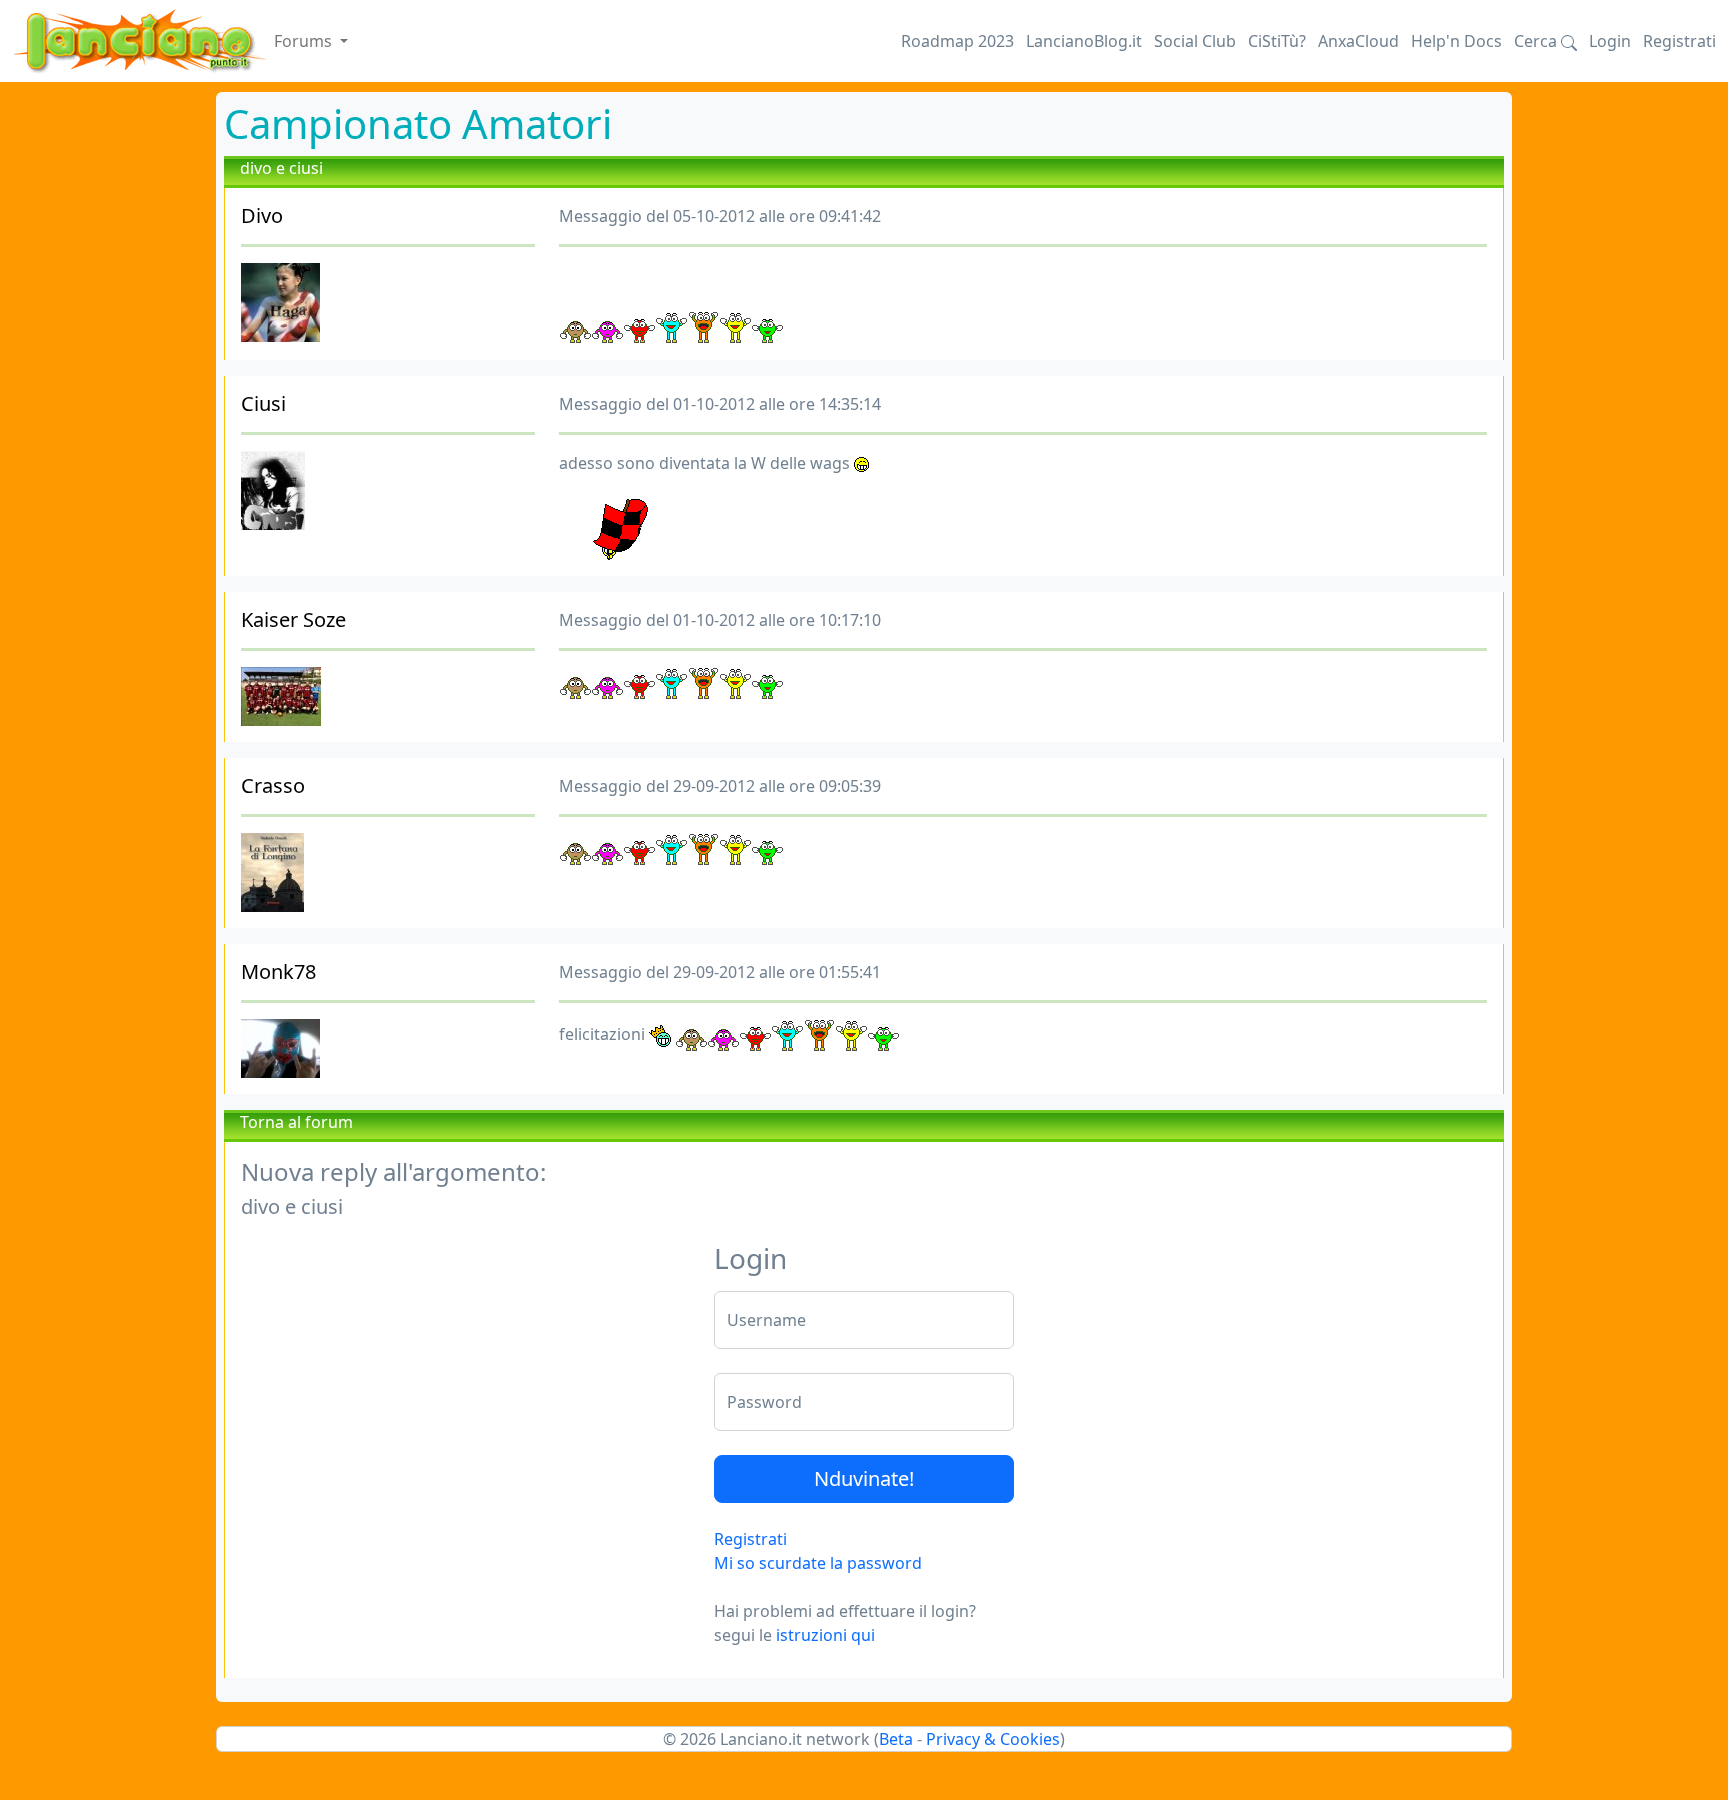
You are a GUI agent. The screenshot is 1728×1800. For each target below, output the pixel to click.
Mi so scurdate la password (818, 1563)
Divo (262, 215)
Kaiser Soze (293, 619)
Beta (896, 1739)
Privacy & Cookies (993, 1739)
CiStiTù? (1277, 41)
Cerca (1537, 41)
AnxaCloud (1358, 41)
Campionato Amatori (418, 123)
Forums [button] (305, 41)
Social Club (1195, 41)
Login (1610, 41)
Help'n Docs (1456, 41)
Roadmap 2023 (957, 41)
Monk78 (278, 971)
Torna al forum (296, 1122)
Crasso (273, 785)
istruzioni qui (825, 1635)
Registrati (1679, 41)
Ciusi (263, 403)
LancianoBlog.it (1084, 41)
